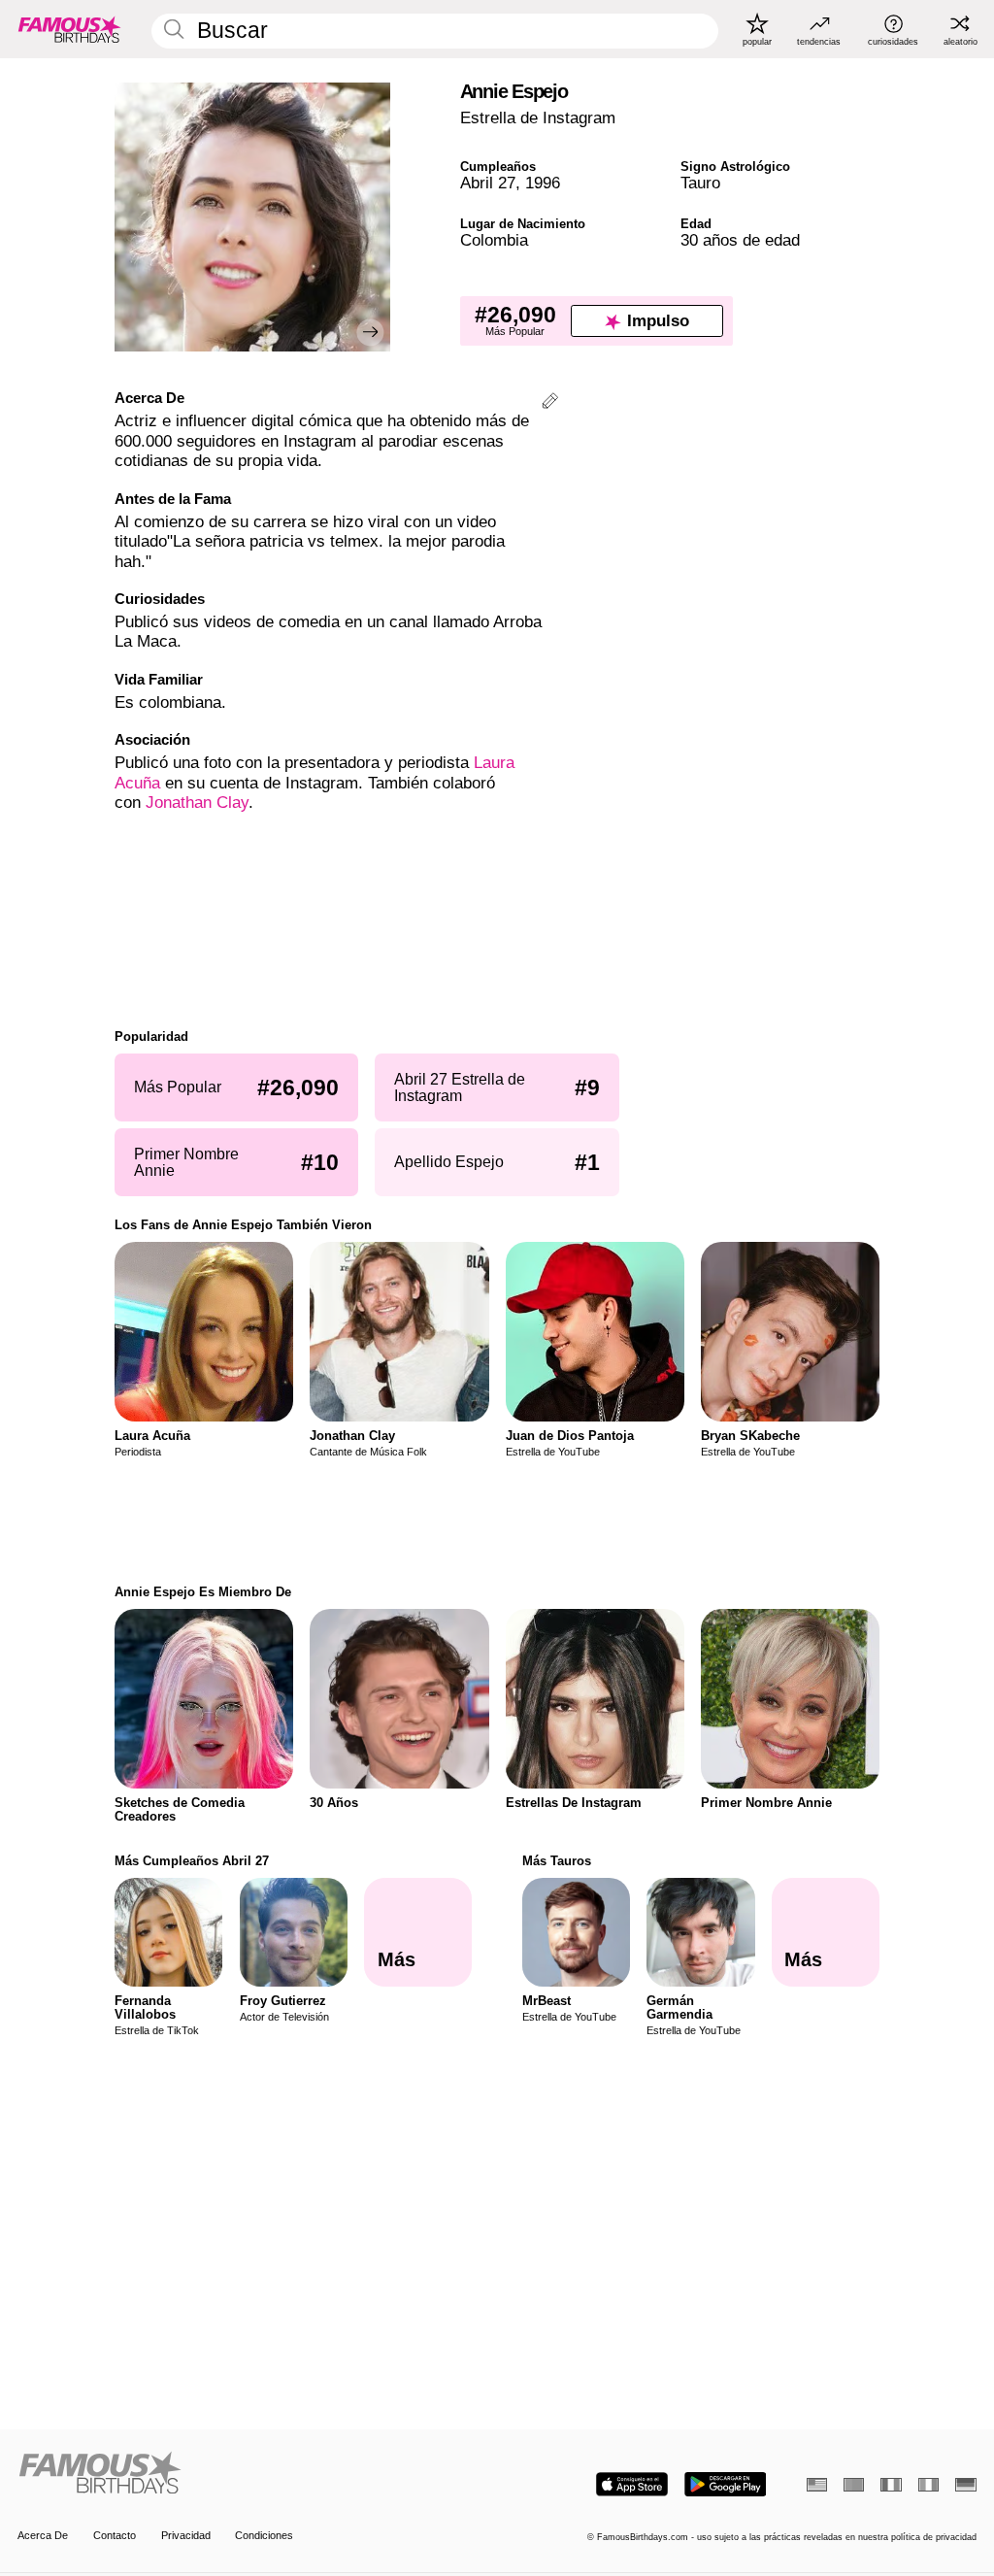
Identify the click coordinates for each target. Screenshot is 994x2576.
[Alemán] (965, 2485)
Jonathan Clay (197, 803)
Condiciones (264, 2535)
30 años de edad (740, 240)
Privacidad (186, 2535)
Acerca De (43, 2535)
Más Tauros (557, 1861)
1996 (543, 183)
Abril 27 (488, 183)
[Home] (253, 2474)
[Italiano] (928, 2485)
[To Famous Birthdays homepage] (70, 29)
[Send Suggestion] (550, 403)
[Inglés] (817, 2485)
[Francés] (891, 2485)
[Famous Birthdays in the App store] (632, 2484)
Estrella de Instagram (538, 118)
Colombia (494, 240)
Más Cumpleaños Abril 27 (192, 1861)
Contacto (115, 2535)
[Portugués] (854, 2485)
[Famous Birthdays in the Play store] (726, 2484)
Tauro (700, 183)
